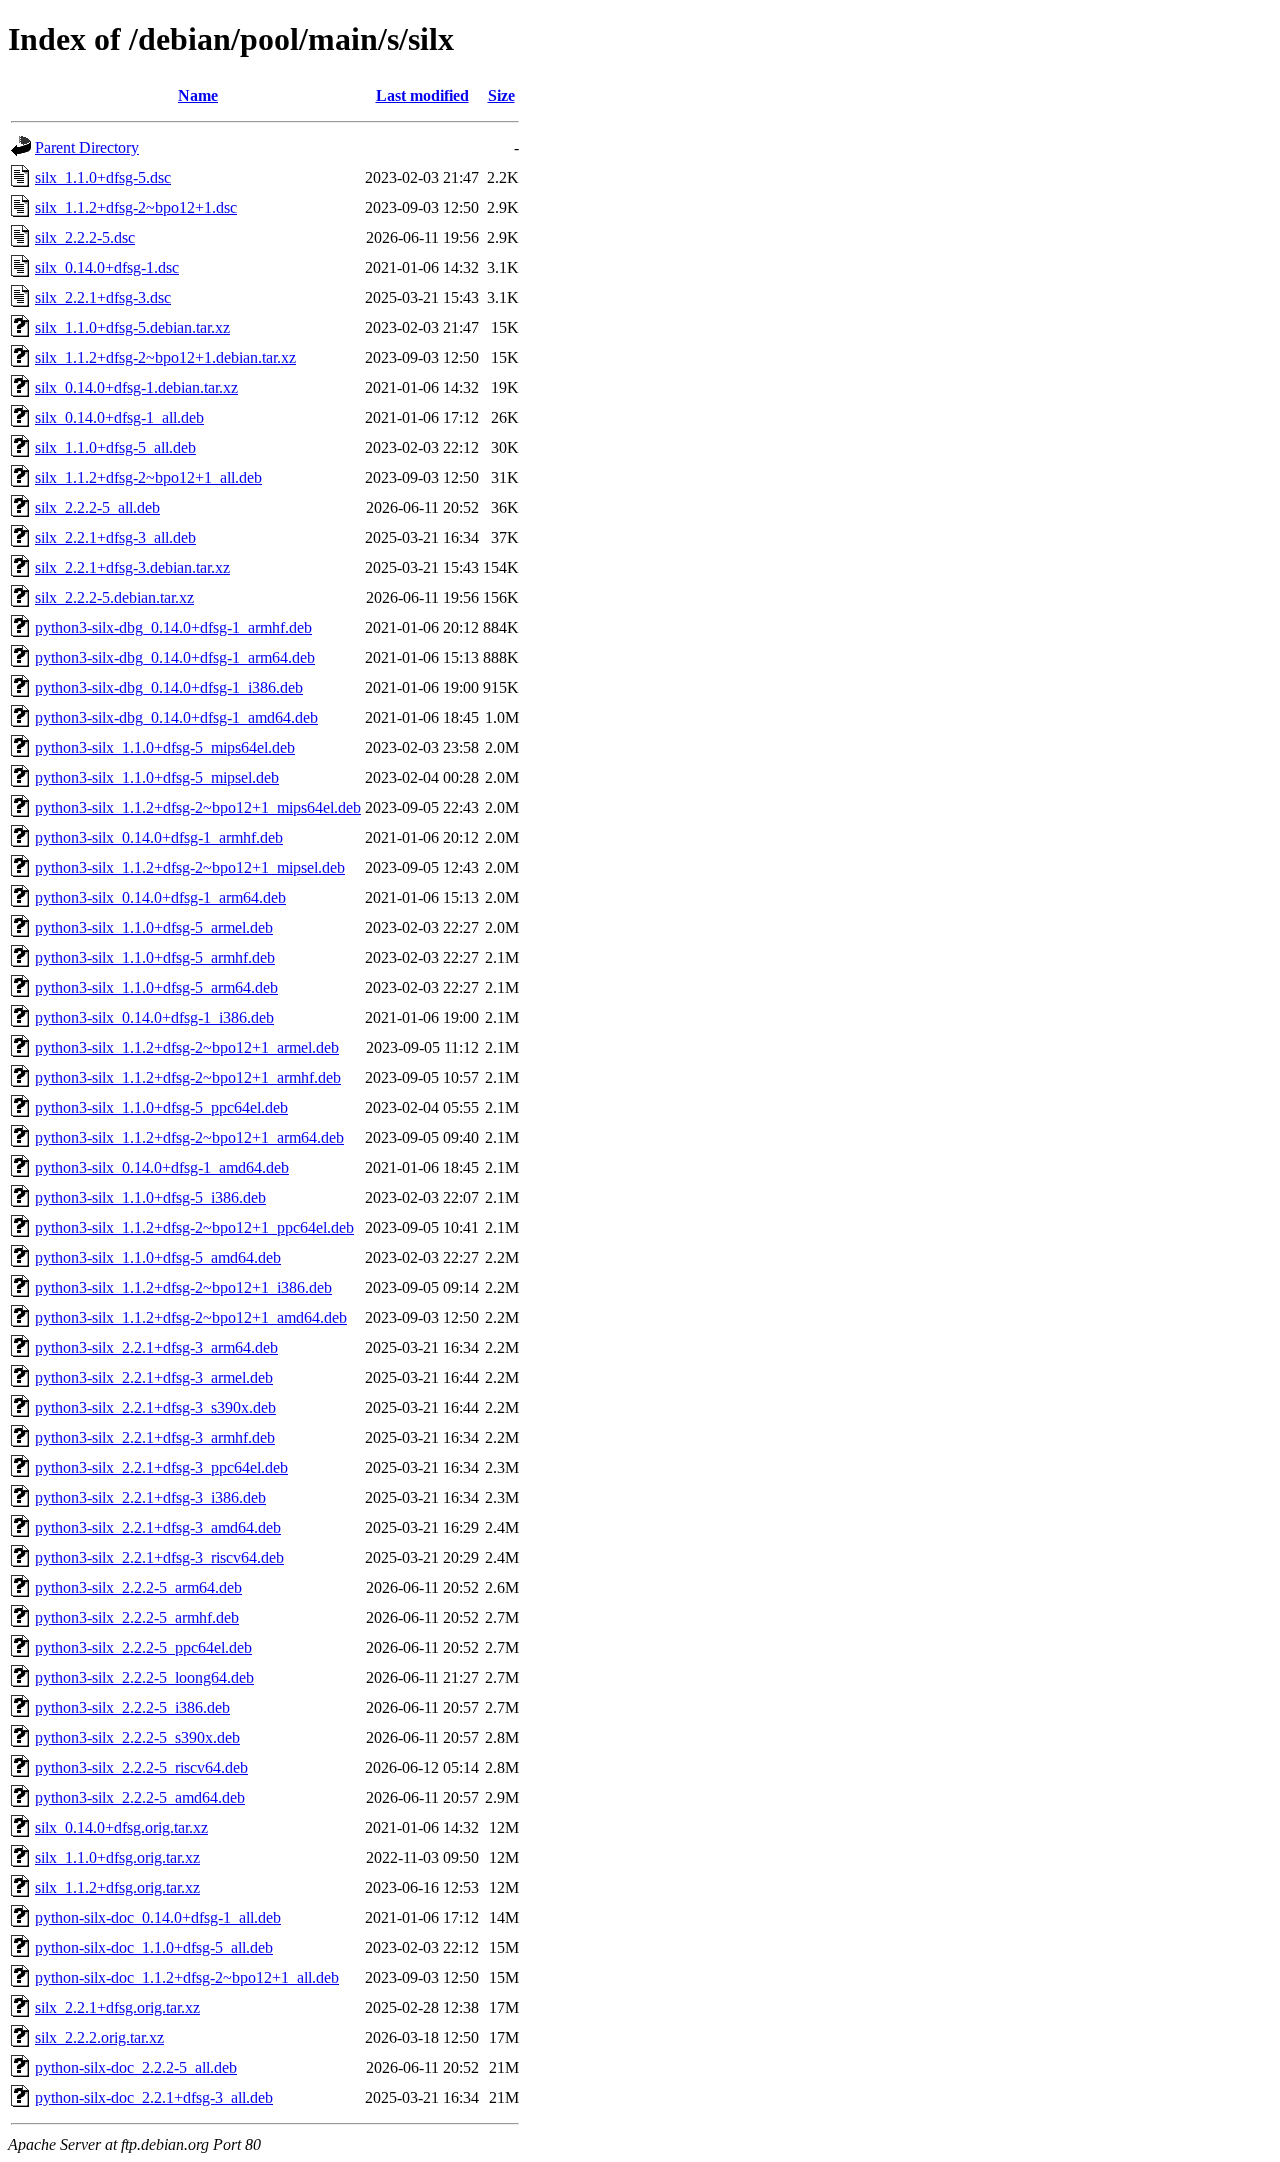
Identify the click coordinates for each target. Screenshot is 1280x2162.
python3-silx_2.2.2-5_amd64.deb (140, 1797)
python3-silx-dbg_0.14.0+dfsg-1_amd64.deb (176, 717)
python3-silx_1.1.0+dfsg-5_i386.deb (150, 1197)
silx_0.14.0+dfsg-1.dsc (107, 267)
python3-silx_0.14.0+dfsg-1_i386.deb (154, 1017)
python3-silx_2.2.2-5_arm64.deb (138, 1587)
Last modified (422, 95)
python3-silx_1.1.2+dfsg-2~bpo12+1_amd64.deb (191, 1317)
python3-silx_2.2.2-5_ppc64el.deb (143, 1647)
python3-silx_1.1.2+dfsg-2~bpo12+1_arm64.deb (189, 1137)
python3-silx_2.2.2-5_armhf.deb (137, 1617)
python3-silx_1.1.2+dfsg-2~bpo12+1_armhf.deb (188, 1077)
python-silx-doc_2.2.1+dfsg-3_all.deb (154, 2097)
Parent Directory (87, 147)
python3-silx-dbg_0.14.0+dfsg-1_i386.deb (169, 687)
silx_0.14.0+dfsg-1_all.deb (119, 417)
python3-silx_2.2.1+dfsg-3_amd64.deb (158, 1527)
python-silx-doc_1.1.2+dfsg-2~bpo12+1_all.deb (187, 1977)
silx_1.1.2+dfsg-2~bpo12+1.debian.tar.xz (165, 357)
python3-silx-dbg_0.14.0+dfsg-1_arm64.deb (175, 657)
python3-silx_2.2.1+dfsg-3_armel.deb (154, 1377)
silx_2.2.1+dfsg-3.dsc (103, 297)
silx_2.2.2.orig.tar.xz (99, 2037)
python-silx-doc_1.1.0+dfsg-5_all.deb (154, 1947)
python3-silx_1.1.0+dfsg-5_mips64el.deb (165, 747)
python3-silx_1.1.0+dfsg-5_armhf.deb (155, 957)
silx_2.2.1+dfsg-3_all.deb (115, 537)
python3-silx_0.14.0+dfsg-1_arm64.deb (160, 897)
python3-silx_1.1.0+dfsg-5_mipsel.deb (157, 777)
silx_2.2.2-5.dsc (85, 237)
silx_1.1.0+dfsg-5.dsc (103, 177)
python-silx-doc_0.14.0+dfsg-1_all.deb (158, 1917)
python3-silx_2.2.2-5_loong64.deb (144, 1677)
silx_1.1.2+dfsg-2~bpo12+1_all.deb (148, 477)
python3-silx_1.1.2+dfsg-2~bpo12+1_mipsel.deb (190, 867)
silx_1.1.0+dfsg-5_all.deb (115, 447)
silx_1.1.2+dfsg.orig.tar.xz (117, 1887)
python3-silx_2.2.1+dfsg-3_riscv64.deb (159, 1557)
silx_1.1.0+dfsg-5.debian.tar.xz (132, 327)
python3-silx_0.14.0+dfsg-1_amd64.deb (162, 1167)
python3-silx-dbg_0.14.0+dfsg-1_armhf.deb (173, 627)
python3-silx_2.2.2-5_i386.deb (132, 1707)
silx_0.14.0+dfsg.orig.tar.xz (121, 1827)
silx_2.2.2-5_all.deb (97, 507)
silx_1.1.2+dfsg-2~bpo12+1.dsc (136, 207)
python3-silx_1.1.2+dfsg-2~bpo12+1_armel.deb (187, 1047)
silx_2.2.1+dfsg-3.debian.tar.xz (132, 567)
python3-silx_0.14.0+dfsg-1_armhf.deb (159, 837)
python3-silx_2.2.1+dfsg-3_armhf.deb (155, 1437)
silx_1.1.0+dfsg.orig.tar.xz (117, 1857)
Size (501, 95)
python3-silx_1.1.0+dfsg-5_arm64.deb (156, 987)
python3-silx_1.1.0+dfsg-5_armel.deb (154, 927)
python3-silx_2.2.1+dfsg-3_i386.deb (150, 1497)
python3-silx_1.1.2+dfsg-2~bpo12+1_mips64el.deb (198, 807)
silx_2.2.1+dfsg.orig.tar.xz (117, 2007)
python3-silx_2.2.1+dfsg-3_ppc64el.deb (161, 1467)
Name (198, 95)
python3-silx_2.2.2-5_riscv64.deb (141, 1767)
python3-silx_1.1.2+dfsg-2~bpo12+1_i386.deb (183, 1287)
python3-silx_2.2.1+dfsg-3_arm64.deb (156, 1347)
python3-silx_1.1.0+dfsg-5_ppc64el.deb (161, 1107)
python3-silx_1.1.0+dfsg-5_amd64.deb (158, 1257)
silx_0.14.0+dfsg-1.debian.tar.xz (136, 387)
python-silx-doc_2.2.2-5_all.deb (136, 2067)
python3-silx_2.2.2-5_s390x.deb (137, 1737)
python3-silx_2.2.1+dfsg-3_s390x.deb (155, 1407)
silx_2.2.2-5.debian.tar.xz (114, 597)
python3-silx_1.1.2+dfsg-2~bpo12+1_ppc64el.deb (194, 1227)
